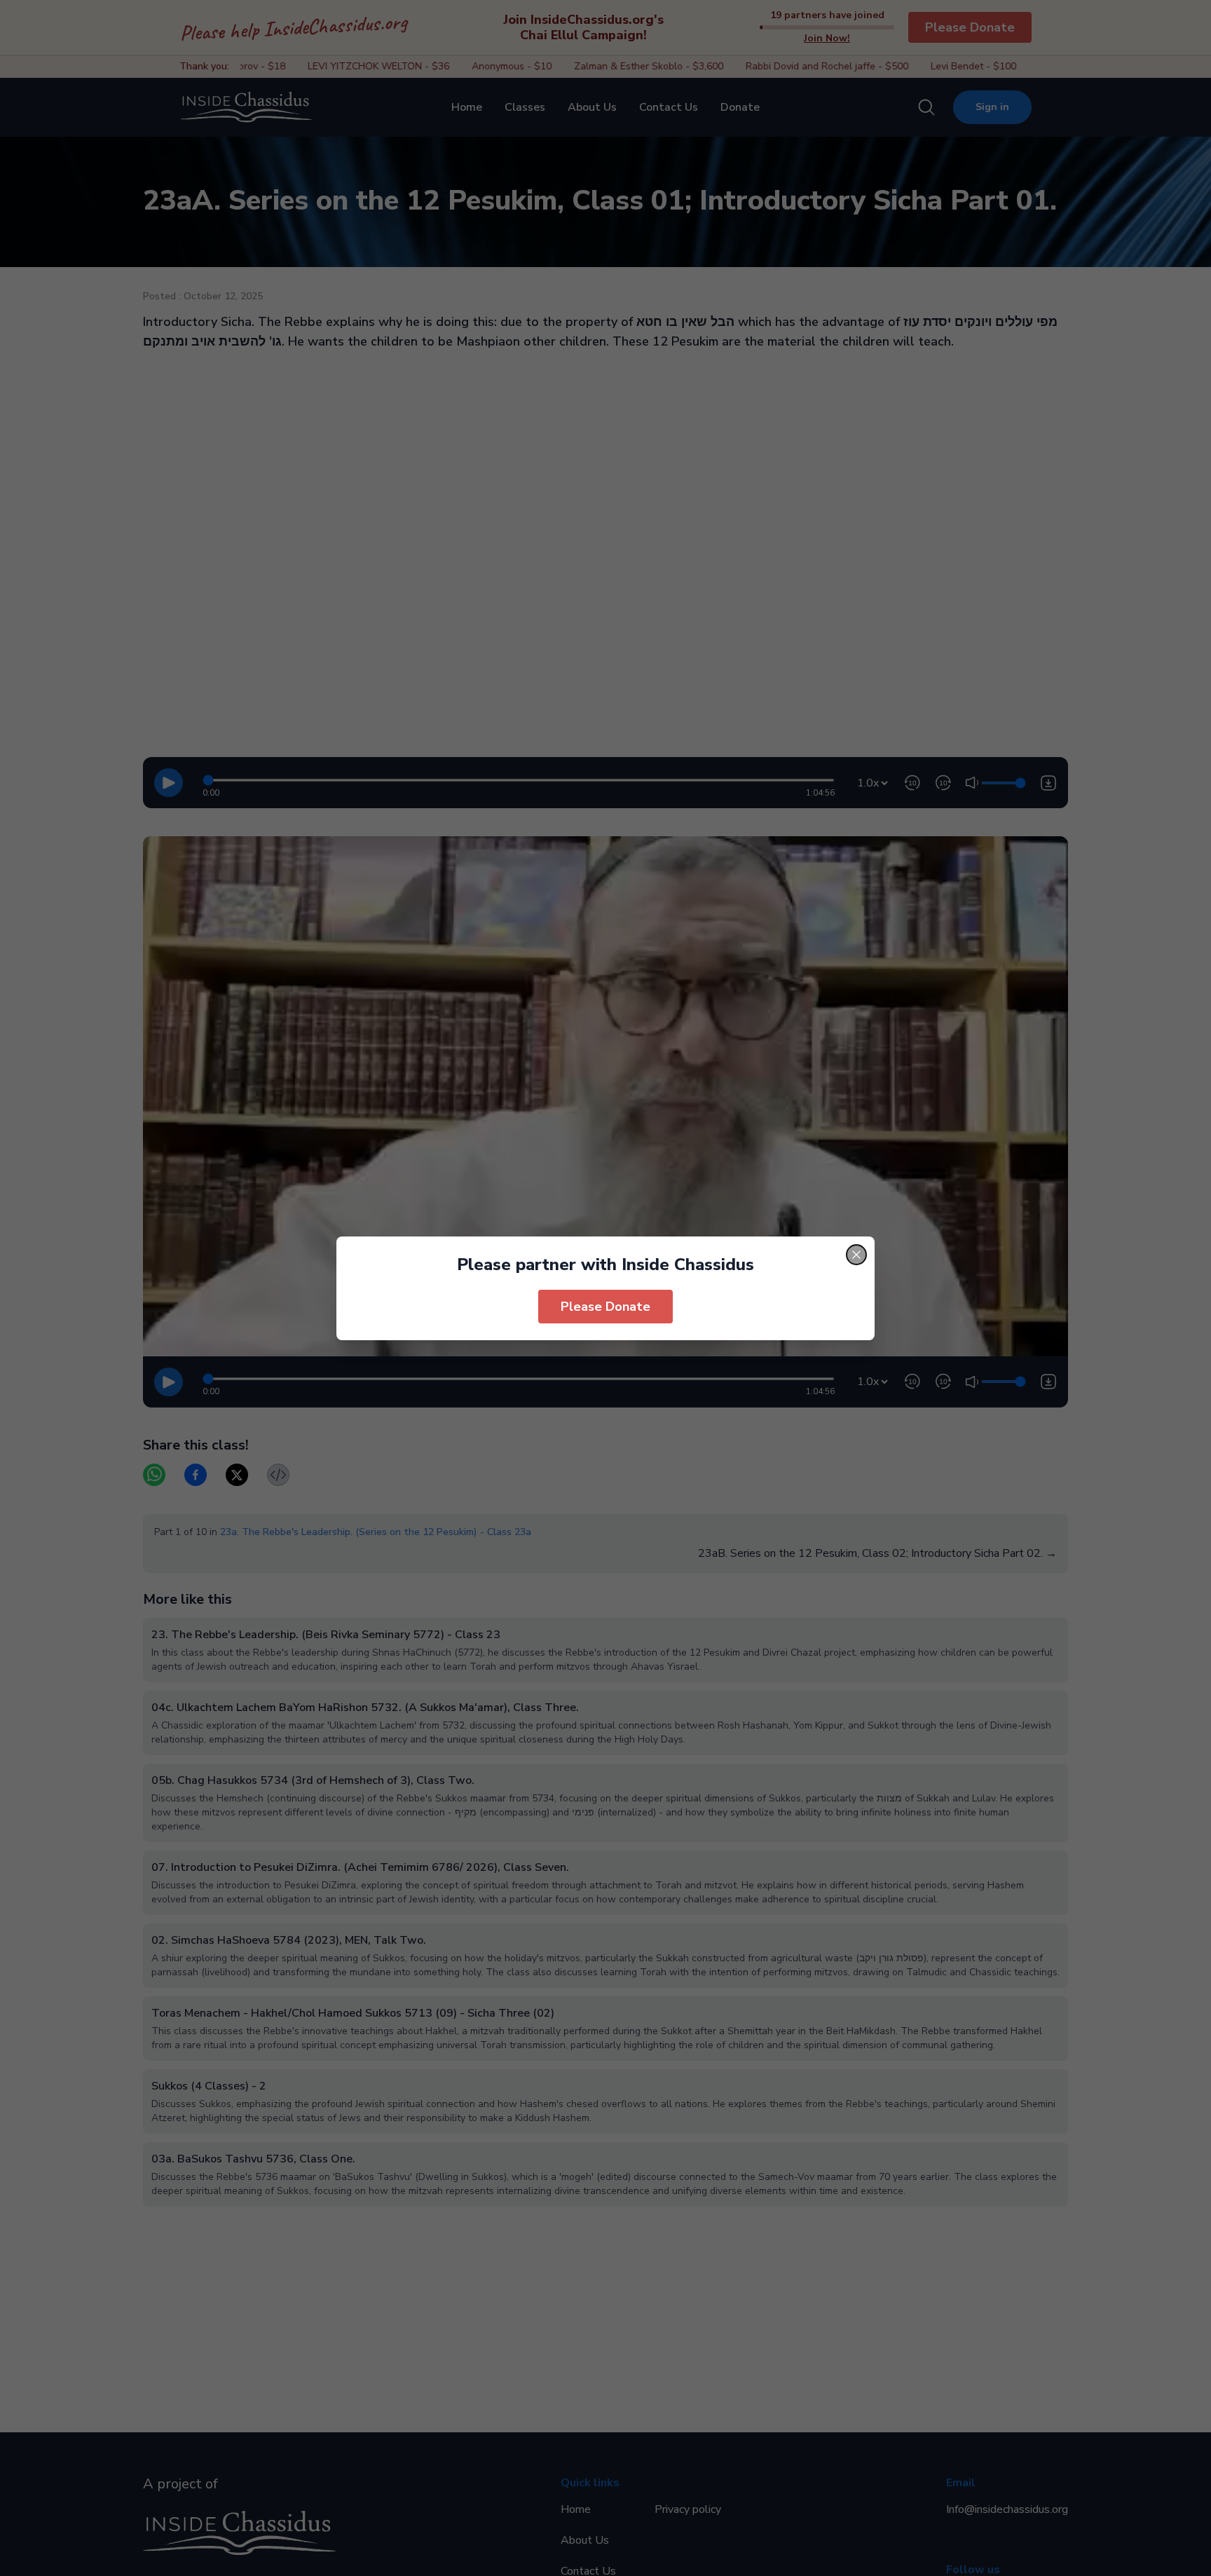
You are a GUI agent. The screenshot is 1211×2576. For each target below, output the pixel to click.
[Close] (856, 1255)
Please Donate (605, 1307)
